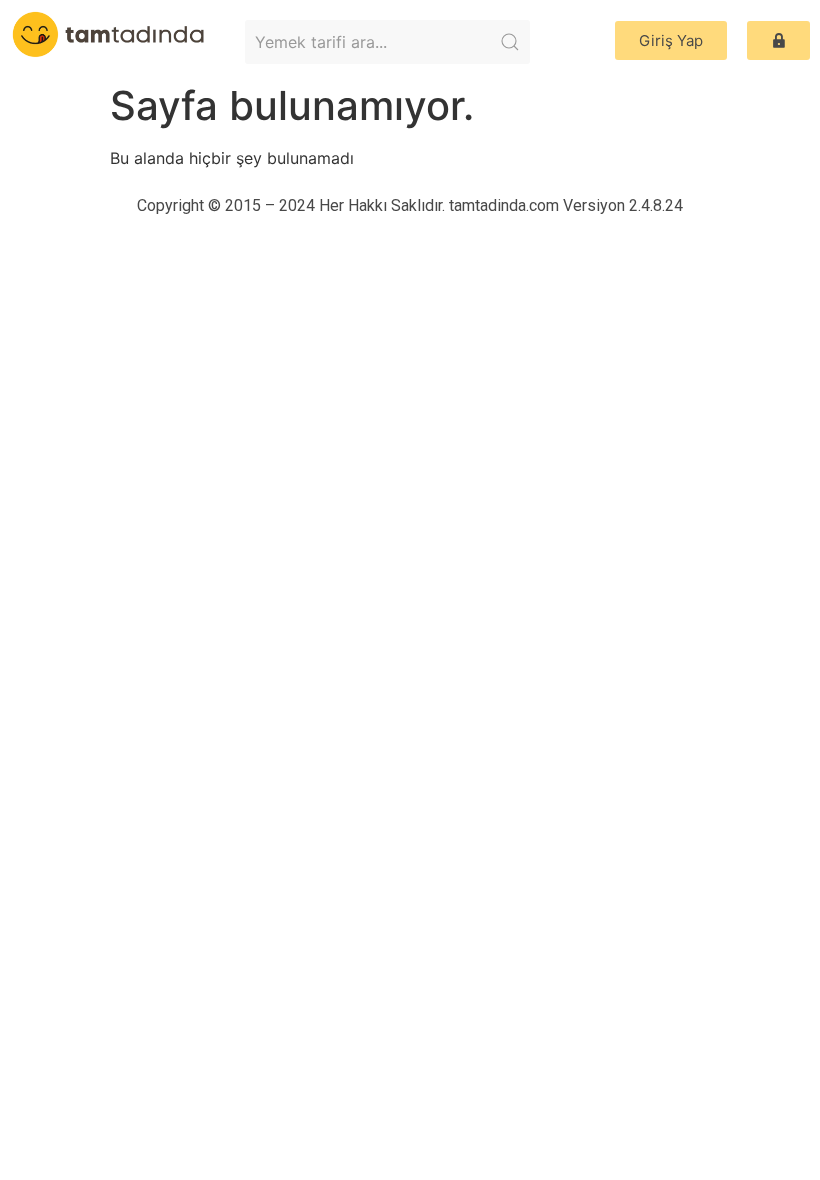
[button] (671, 40)
